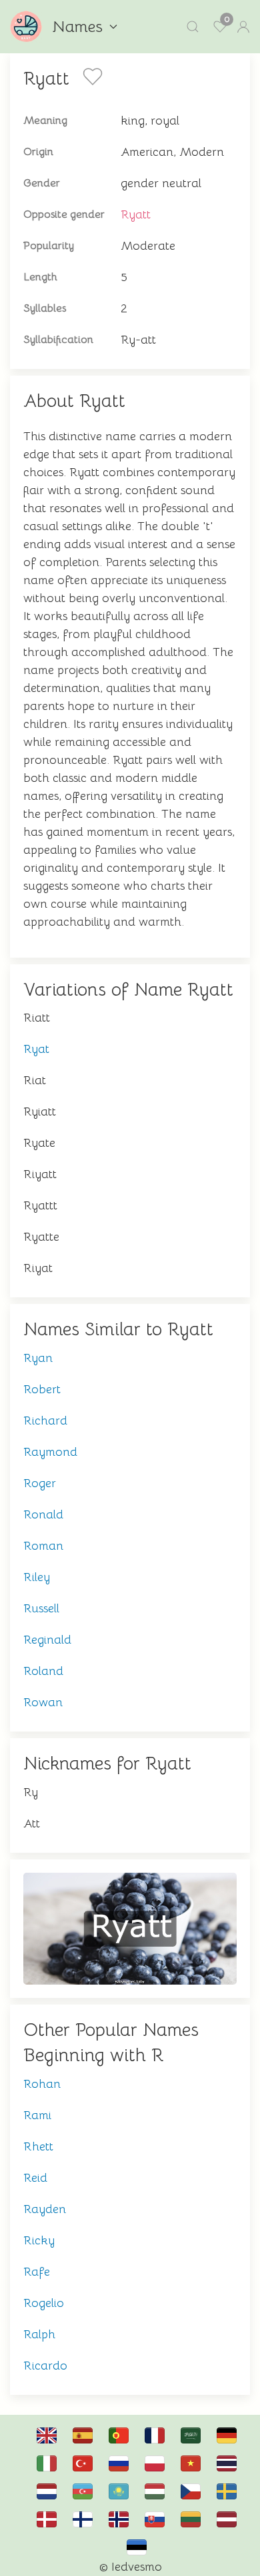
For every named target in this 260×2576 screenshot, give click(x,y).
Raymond (50, 1452)
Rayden (45, 2209)
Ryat (36, 1049)
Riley (37, 1577)
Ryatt (136, 214)
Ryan (38, 1358)
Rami (37, 2115)
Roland (43, 1671)
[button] (193, 27)
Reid (35, 2178)
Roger (40, 1483)
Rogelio (44, 2303)
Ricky (39, 2240)
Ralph (39, 2334)
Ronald (43, 1514)
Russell (41, 1608)
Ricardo (45, 2366)
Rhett (38, 2146)
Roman (43, 1546)
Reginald (47, 1640)
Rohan (42, 2084)
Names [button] (77, 27)
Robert (42, 1389)
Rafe (37, 2272)
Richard (45, 1421)
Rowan (43, 1702)
